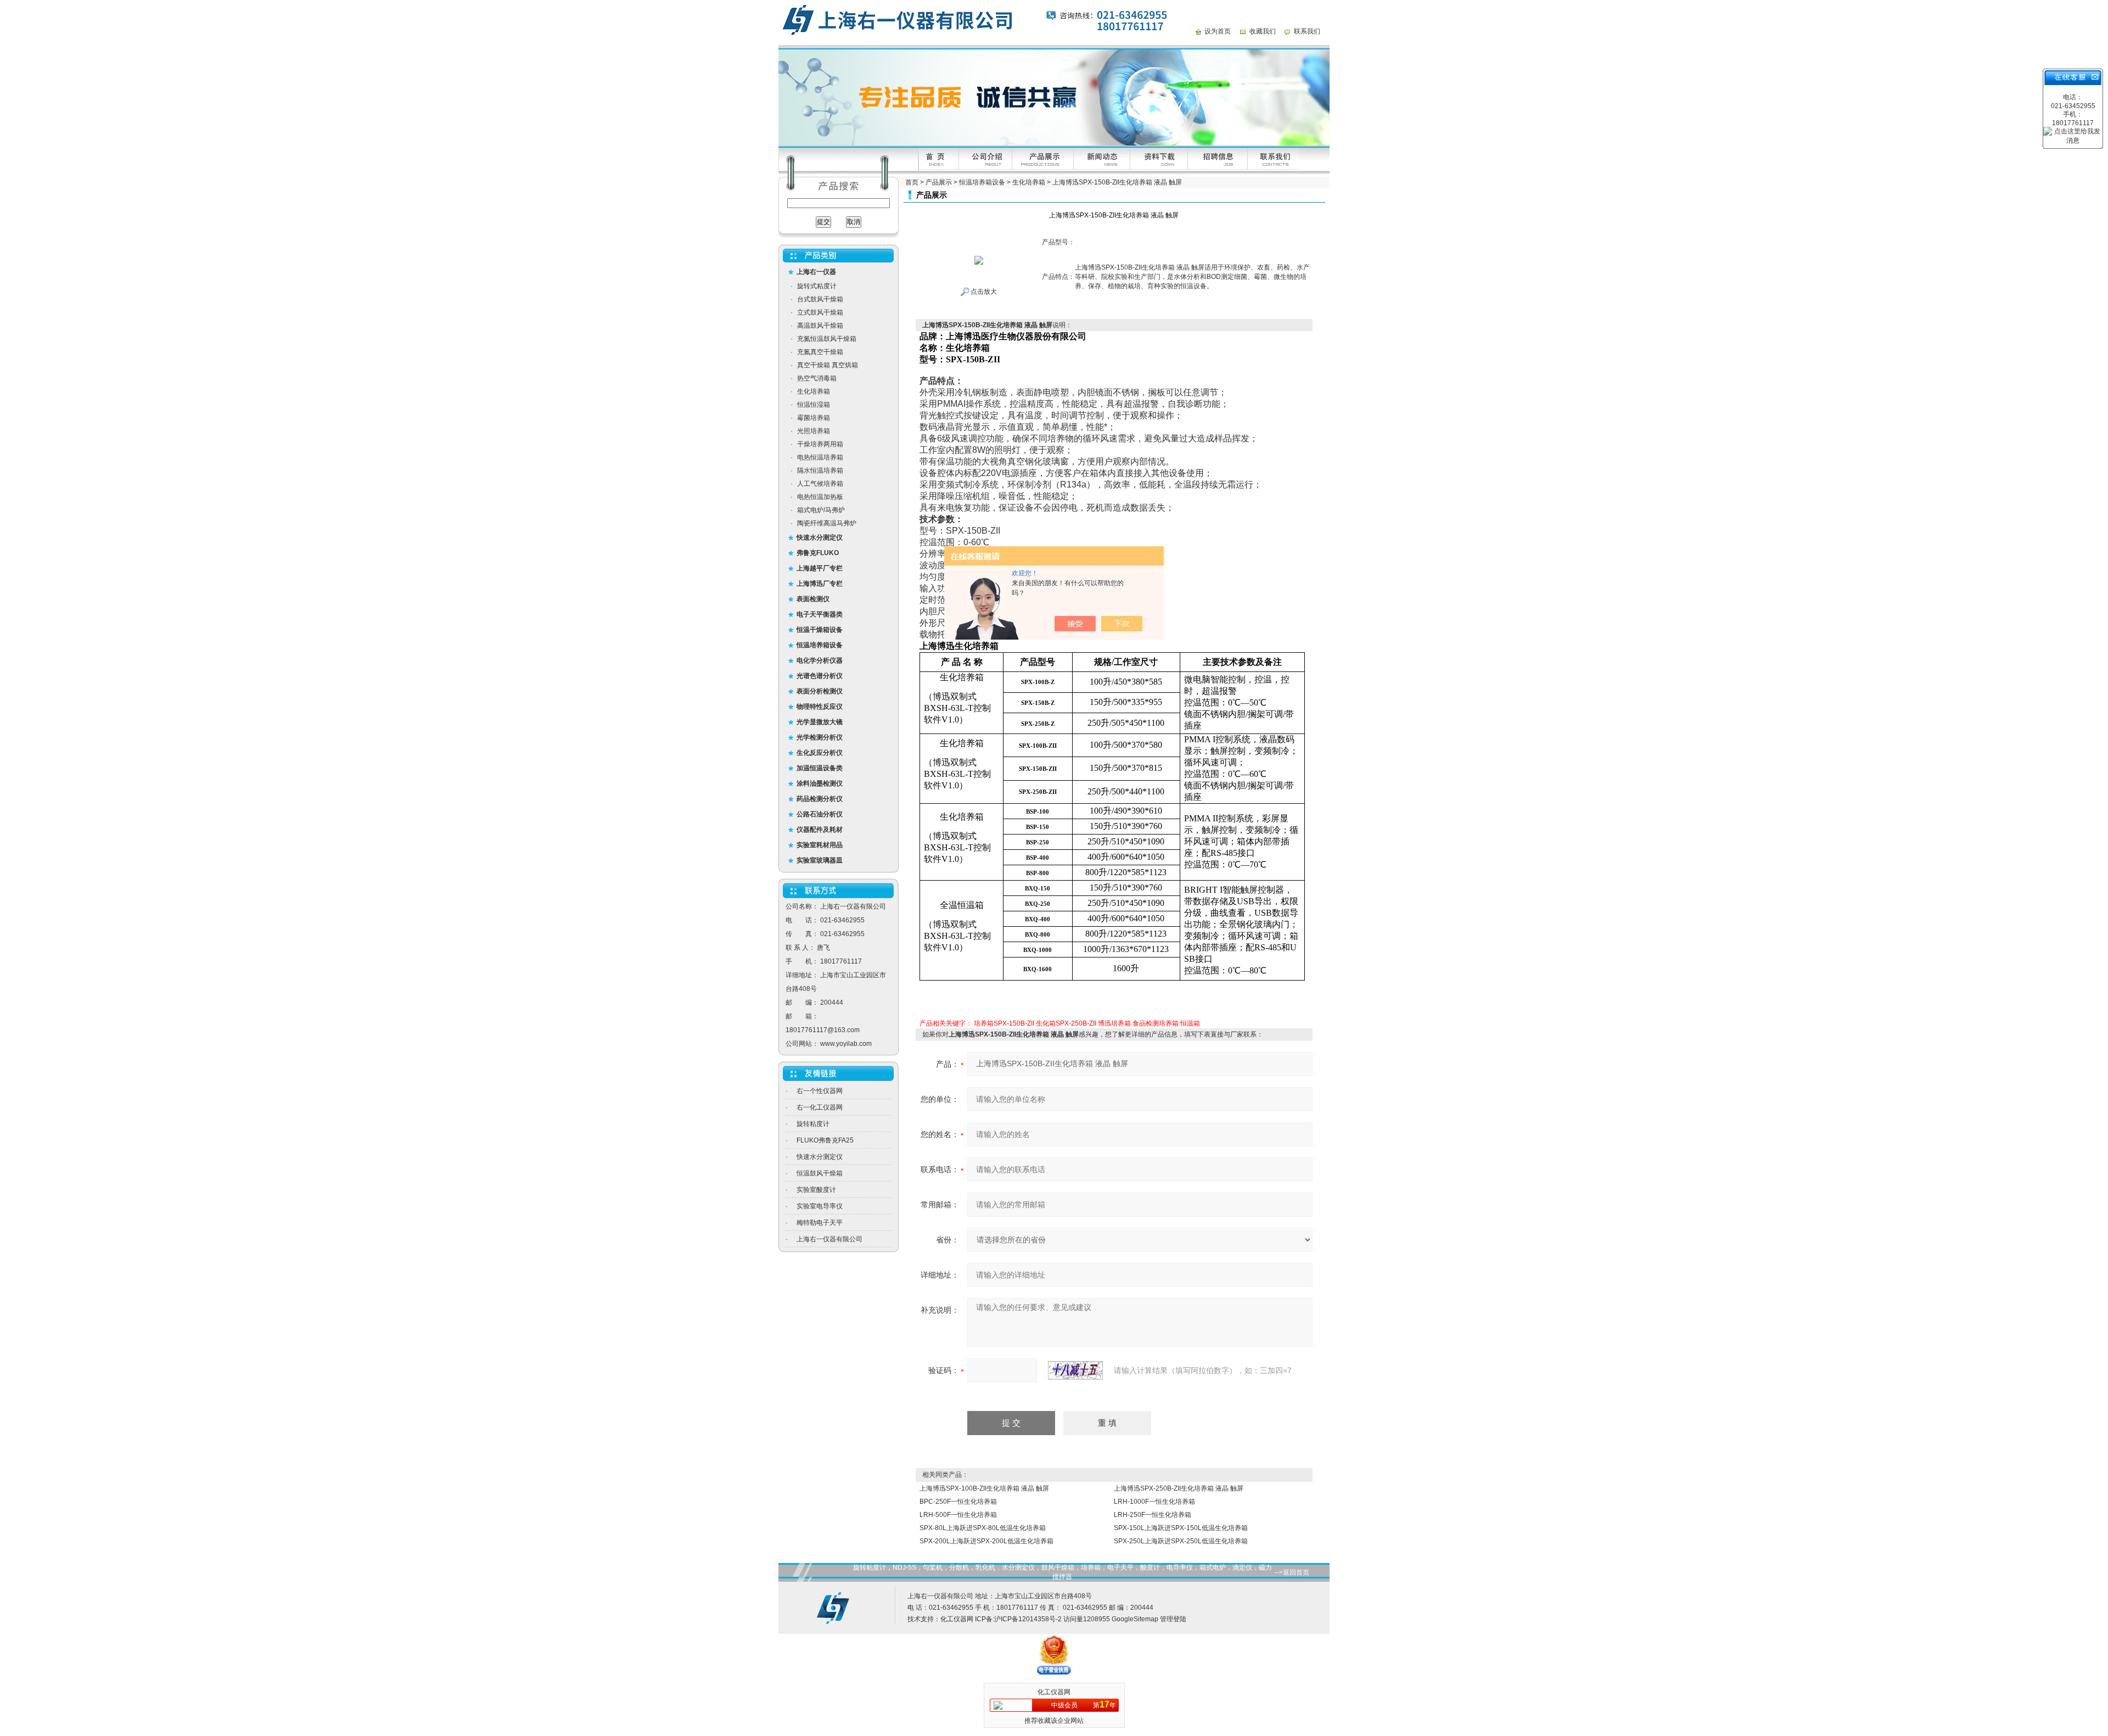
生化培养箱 (814, 391)
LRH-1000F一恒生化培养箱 (1154, 1502)
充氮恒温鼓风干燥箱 (827, 339)
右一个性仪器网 (820, 1091)
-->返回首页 (1292, 1572)
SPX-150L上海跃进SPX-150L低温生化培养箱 (1181, 1528)
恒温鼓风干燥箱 (820, 1173)
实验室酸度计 (816, 1190)
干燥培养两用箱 (820, 444)
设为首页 (1218, 31)
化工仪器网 (957, 1619)
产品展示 (939, 182)
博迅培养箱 (1114, 1023)
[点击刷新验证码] (1075, 1370)
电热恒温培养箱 (820, 457)
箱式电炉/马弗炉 (821, 510)
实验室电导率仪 (820, 1206)
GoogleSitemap (1135, 1619)
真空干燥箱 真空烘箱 (828, 365)
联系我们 (1307, 31)
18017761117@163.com (823, 1030)
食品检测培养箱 (1156, 1023)
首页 (912, 182)
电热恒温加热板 (820, 497)
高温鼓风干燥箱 (820, 326)
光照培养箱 (814, 431)
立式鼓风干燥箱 (820, 312)
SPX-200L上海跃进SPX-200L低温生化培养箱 (986, 1541)
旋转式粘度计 (817, 286)
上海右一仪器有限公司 (829, 1239)
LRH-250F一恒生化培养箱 (1153, 1515)
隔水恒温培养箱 (820, 471)
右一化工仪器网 (820, 1107)
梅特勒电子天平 (820, 1223)
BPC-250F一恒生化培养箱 (958, 1502)
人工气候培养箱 (820, 484)
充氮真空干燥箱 (820, 352)
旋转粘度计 (813, 1124)
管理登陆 (1173, 1619)
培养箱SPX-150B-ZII (1004, 1023)
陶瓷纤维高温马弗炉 (827, 523)
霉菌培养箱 (814, 418)
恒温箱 (1190, 1023)
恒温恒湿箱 (814, 405)
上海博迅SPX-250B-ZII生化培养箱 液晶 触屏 (1179, 1488)
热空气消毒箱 (817, 378)
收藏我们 (1263, 31)
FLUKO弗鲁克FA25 (825, 1140)
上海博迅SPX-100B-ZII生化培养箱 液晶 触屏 (984, 1488)
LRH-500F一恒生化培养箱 (958, 1515)
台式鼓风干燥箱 (820, 299)
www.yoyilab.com (846, 1044)
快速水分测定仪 (820, 1157)
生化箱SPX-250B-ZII (1066, 1023)
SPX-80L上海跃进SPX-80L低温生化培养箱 (983, 1528)
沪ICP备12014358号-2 (1028, 1619)
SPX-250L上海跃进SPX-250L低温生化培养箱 (1181, 1541)
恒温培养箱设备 (982, 182)
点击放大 (983, 292)
